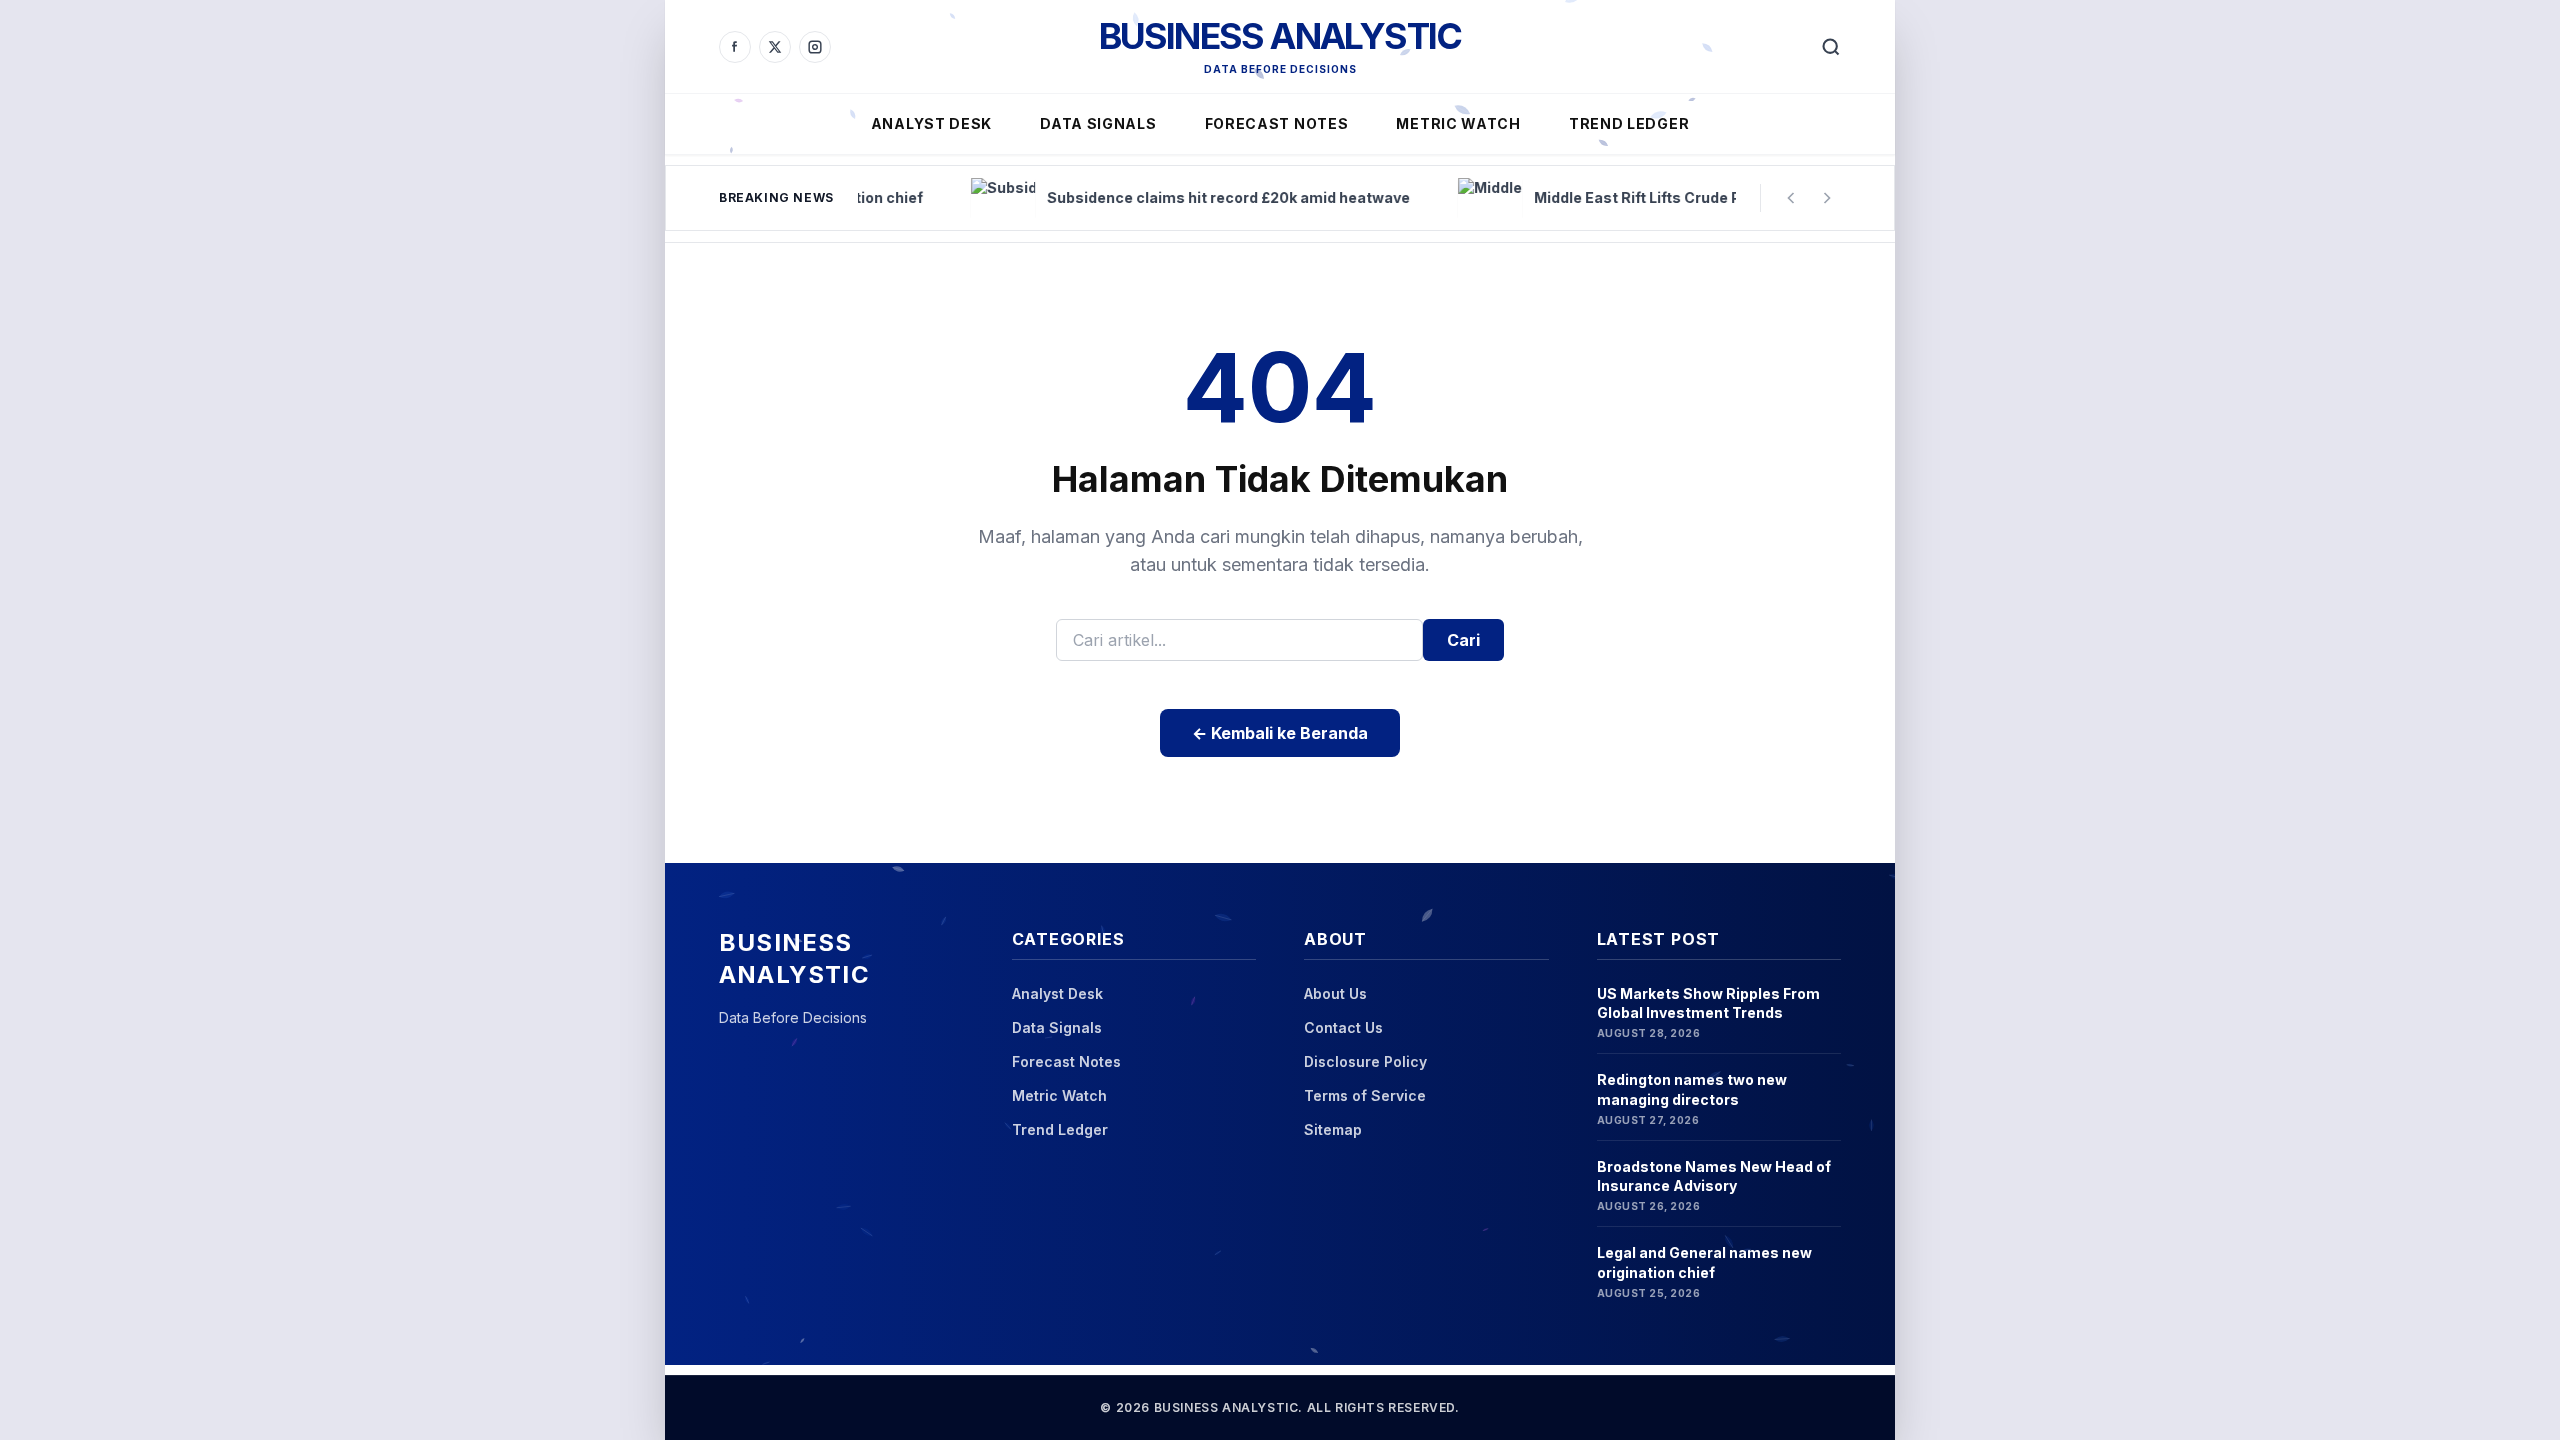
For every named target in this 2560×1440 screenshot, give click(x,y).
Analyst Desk (931, 123)
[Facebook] (735, 47)
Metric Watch (1458, 123)
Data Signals (1098, 123)
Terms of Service (1365, 1095)
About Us (1335, 993)
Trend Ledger (1629, 123)
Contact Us (1343, 1027)
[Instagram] (815, 47)
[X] (775, 47)
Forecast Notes (1277, 123)
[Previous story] (1791, 198)
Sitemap (1333, 1129)
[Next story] (1827, 198)
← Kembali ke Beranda (1280, 733)
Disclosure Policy (1365, 1061)
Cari (1463, 640)
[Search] (1831, 47)
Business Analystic (1280, 36)
